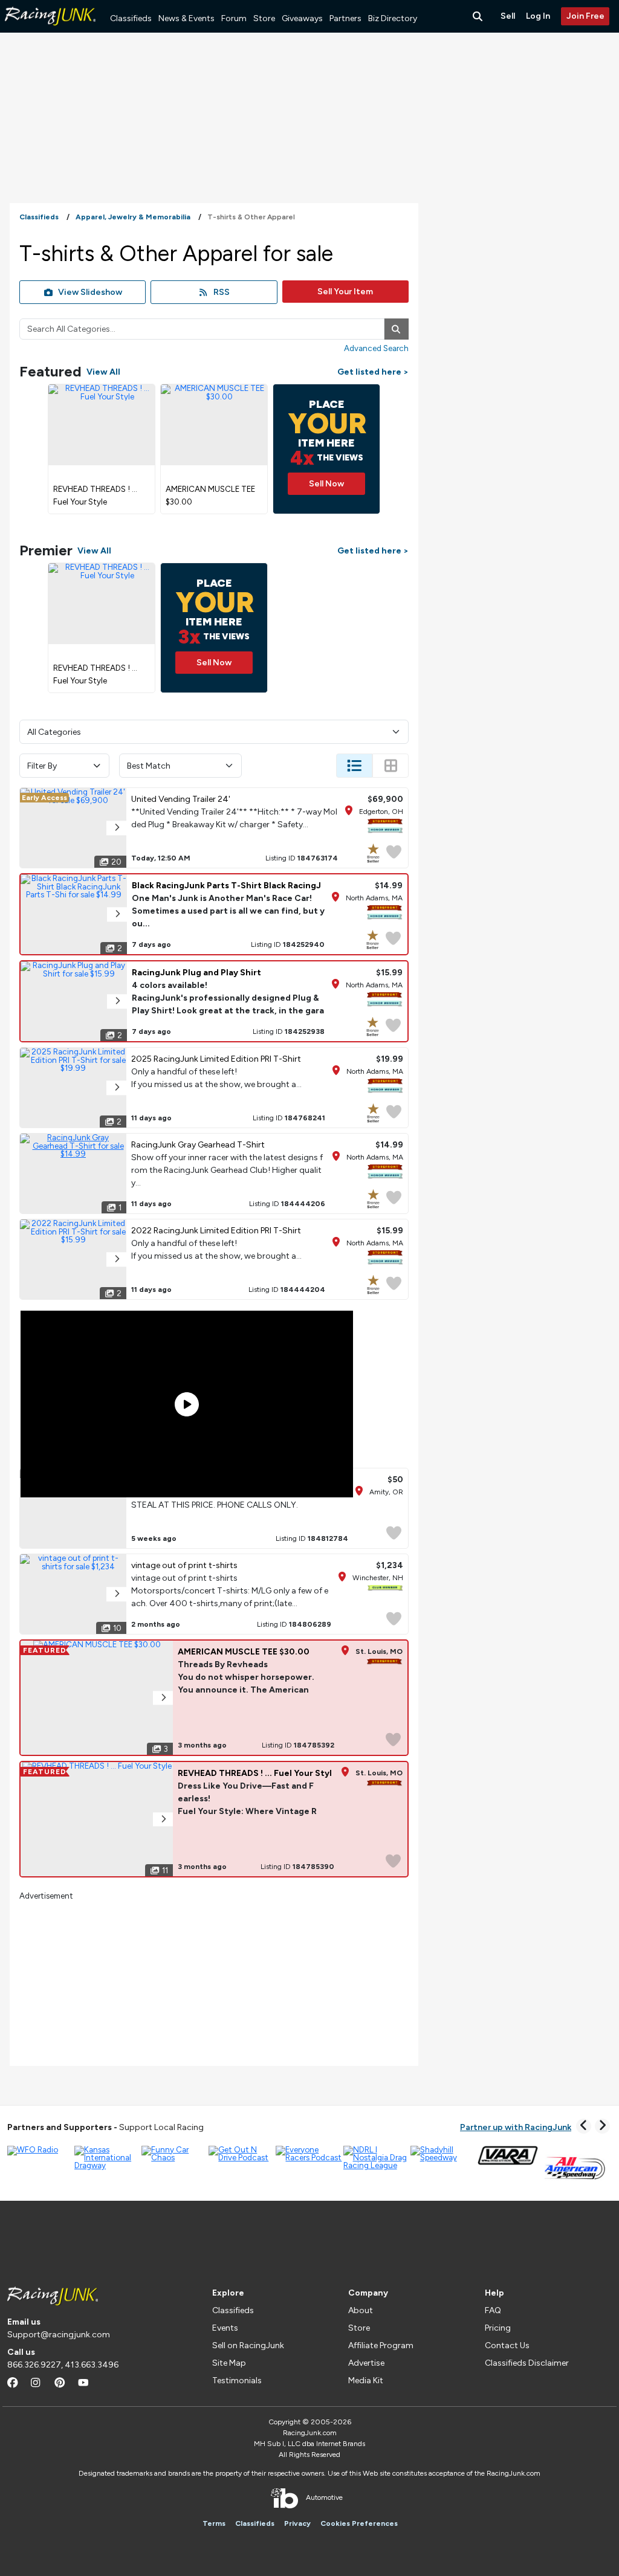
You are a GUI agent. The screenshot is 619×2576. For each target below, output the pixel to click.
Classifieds (131, 18)
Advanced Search (376, 348)
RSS (222, 292)
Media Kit (366, 2381)
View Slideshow (90, 292)
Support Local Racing (105, 2127)
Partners (345, 18)
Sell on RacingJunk (248, 2345)
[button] (116, 828)
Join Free (585, 16)
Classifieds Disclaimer (527, 2363)
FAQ (493, 2310)
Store (264, 18)
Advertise (366, 2363)
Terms (214, 2523)
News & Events (186, 18)
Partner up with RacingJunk (516, 2127)
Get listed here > (373, 372)
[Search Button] (479, 16)
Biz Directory (393, 18)
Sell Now (326, 484)
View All (103, 372)
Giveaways (302, 18)
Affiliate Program (381, 2345)
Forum (234, 18)
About (361, 2310)
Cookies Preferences (359, 2523)
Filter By (42, 766)
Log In (538, 16)
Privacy (297, 2523)
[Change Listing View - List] (354, 766)
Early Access (44, 798)
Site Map (229, 2363)
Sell (508, 16)
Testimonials (237, 2381)
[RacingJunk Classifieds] (50, 30)
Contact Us (507, 2345)
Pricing (498, 2328)
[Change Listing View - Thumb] (391, 766)
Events (225, 2328)
